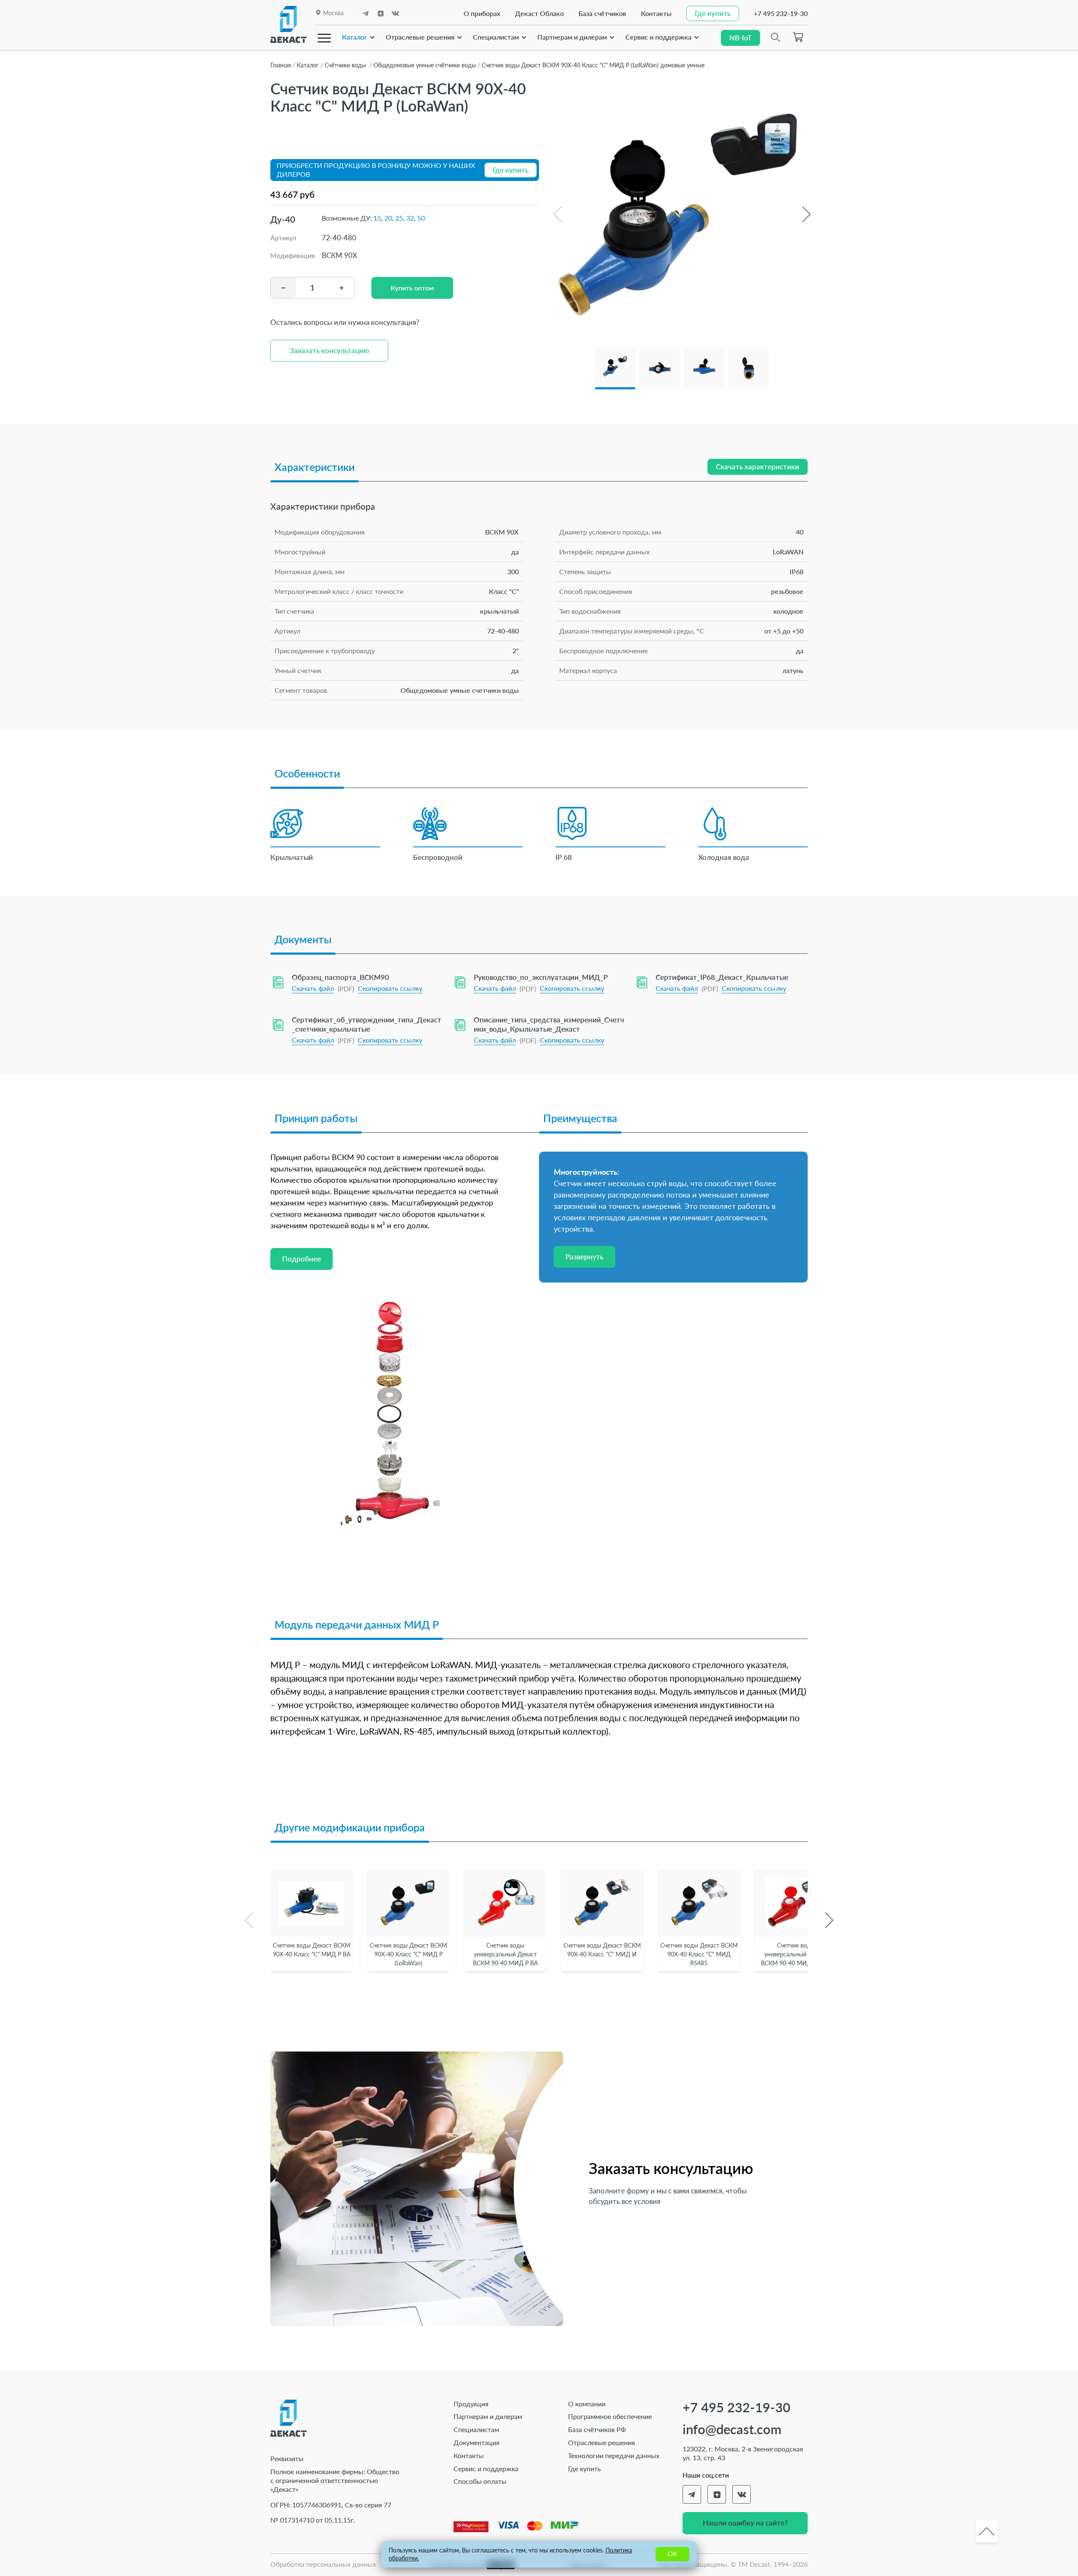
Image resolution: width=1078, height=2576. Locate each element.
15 (377, 218)
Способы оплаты (480, 2481)
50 (421, 218)
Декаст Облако (539, 13)
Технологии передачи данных (614, 2455)
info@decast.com (732, 2429)
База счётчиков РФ (597, 2429)
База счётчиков (602, 13)
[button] (806, 214)
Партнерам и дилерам (572, 37)
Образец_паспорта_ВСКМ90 (340, 977)
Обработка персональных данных (323, 2564)
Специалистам (496, 37)
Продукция (471, 2404)
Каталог (355, 37)
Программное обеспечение (610, 2416)
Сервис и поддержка (658, 37)
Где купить (584, 2468)
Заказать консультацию (329, 350)
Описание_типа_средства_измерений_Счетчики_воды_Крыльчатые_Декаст (549, 1024)
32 (410, 218)
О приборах (482, 13)
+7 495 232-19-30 (781, 13)
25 (399, 218)
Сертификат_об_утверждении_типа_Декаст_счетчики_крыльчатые (367, 1024)
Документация (476, 2442)
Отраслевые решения (420, 37)
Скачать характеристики (758, 467)
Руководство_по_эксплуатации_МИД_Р (541, 977)
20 (388, 218)
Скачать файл (313, 988)
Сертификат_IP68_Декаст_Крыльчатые (722, 977)
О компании (587, 2404)
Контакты (656, 13)
